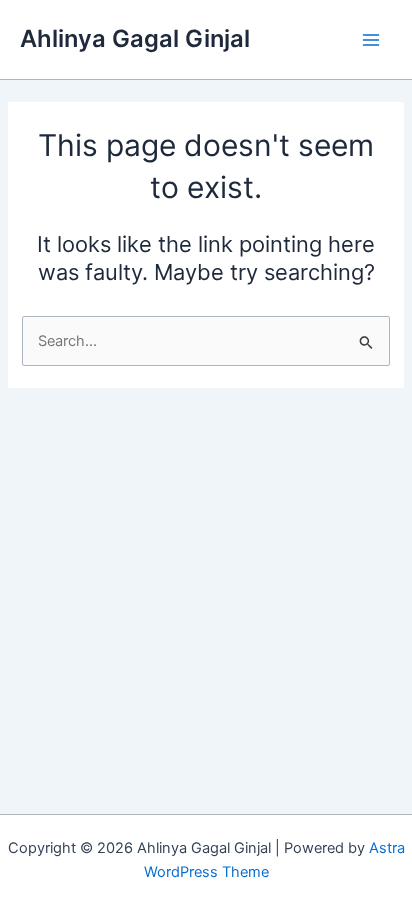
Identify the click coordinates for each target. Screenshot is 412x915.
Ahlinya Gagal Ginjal (135, 38)
